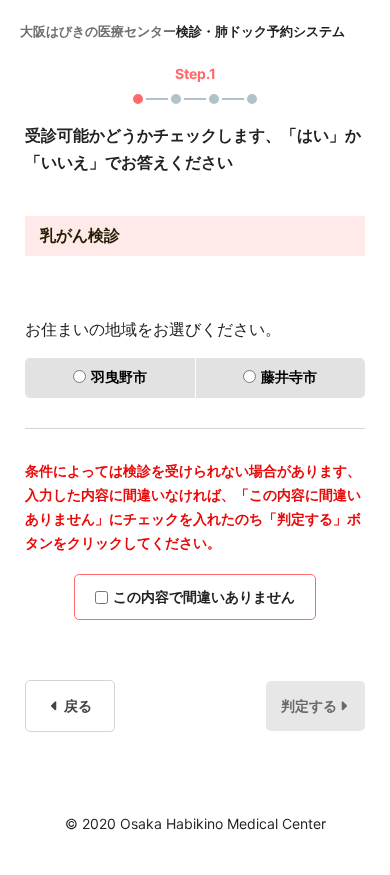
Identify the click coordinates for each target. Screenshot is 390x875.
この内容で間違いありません (204, 596)
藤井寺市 (289, 376)
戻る (76, 705)
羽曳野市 (119, 376)
